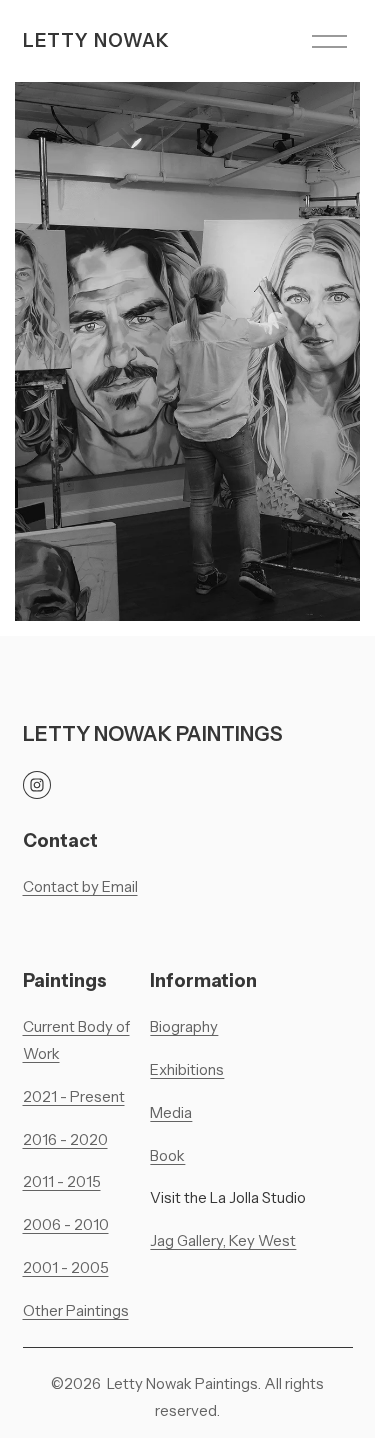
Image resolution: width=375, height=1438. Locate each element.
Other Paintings (76, 1311)
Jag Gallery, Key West (223, 1241)
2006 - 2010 (66, 1225)
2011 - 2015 (62, 1182)
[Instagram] (37, 785)
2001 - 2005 (66, 1268)
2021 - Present (74, 1097)
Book (167, 1156)
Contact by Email (80, 887)
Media (171, 1113)
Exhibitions (187, 1070)
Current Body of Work (76, 1040)
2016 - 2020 (65, 1140)
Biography (184, 1027)
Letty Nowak (97, 40)
